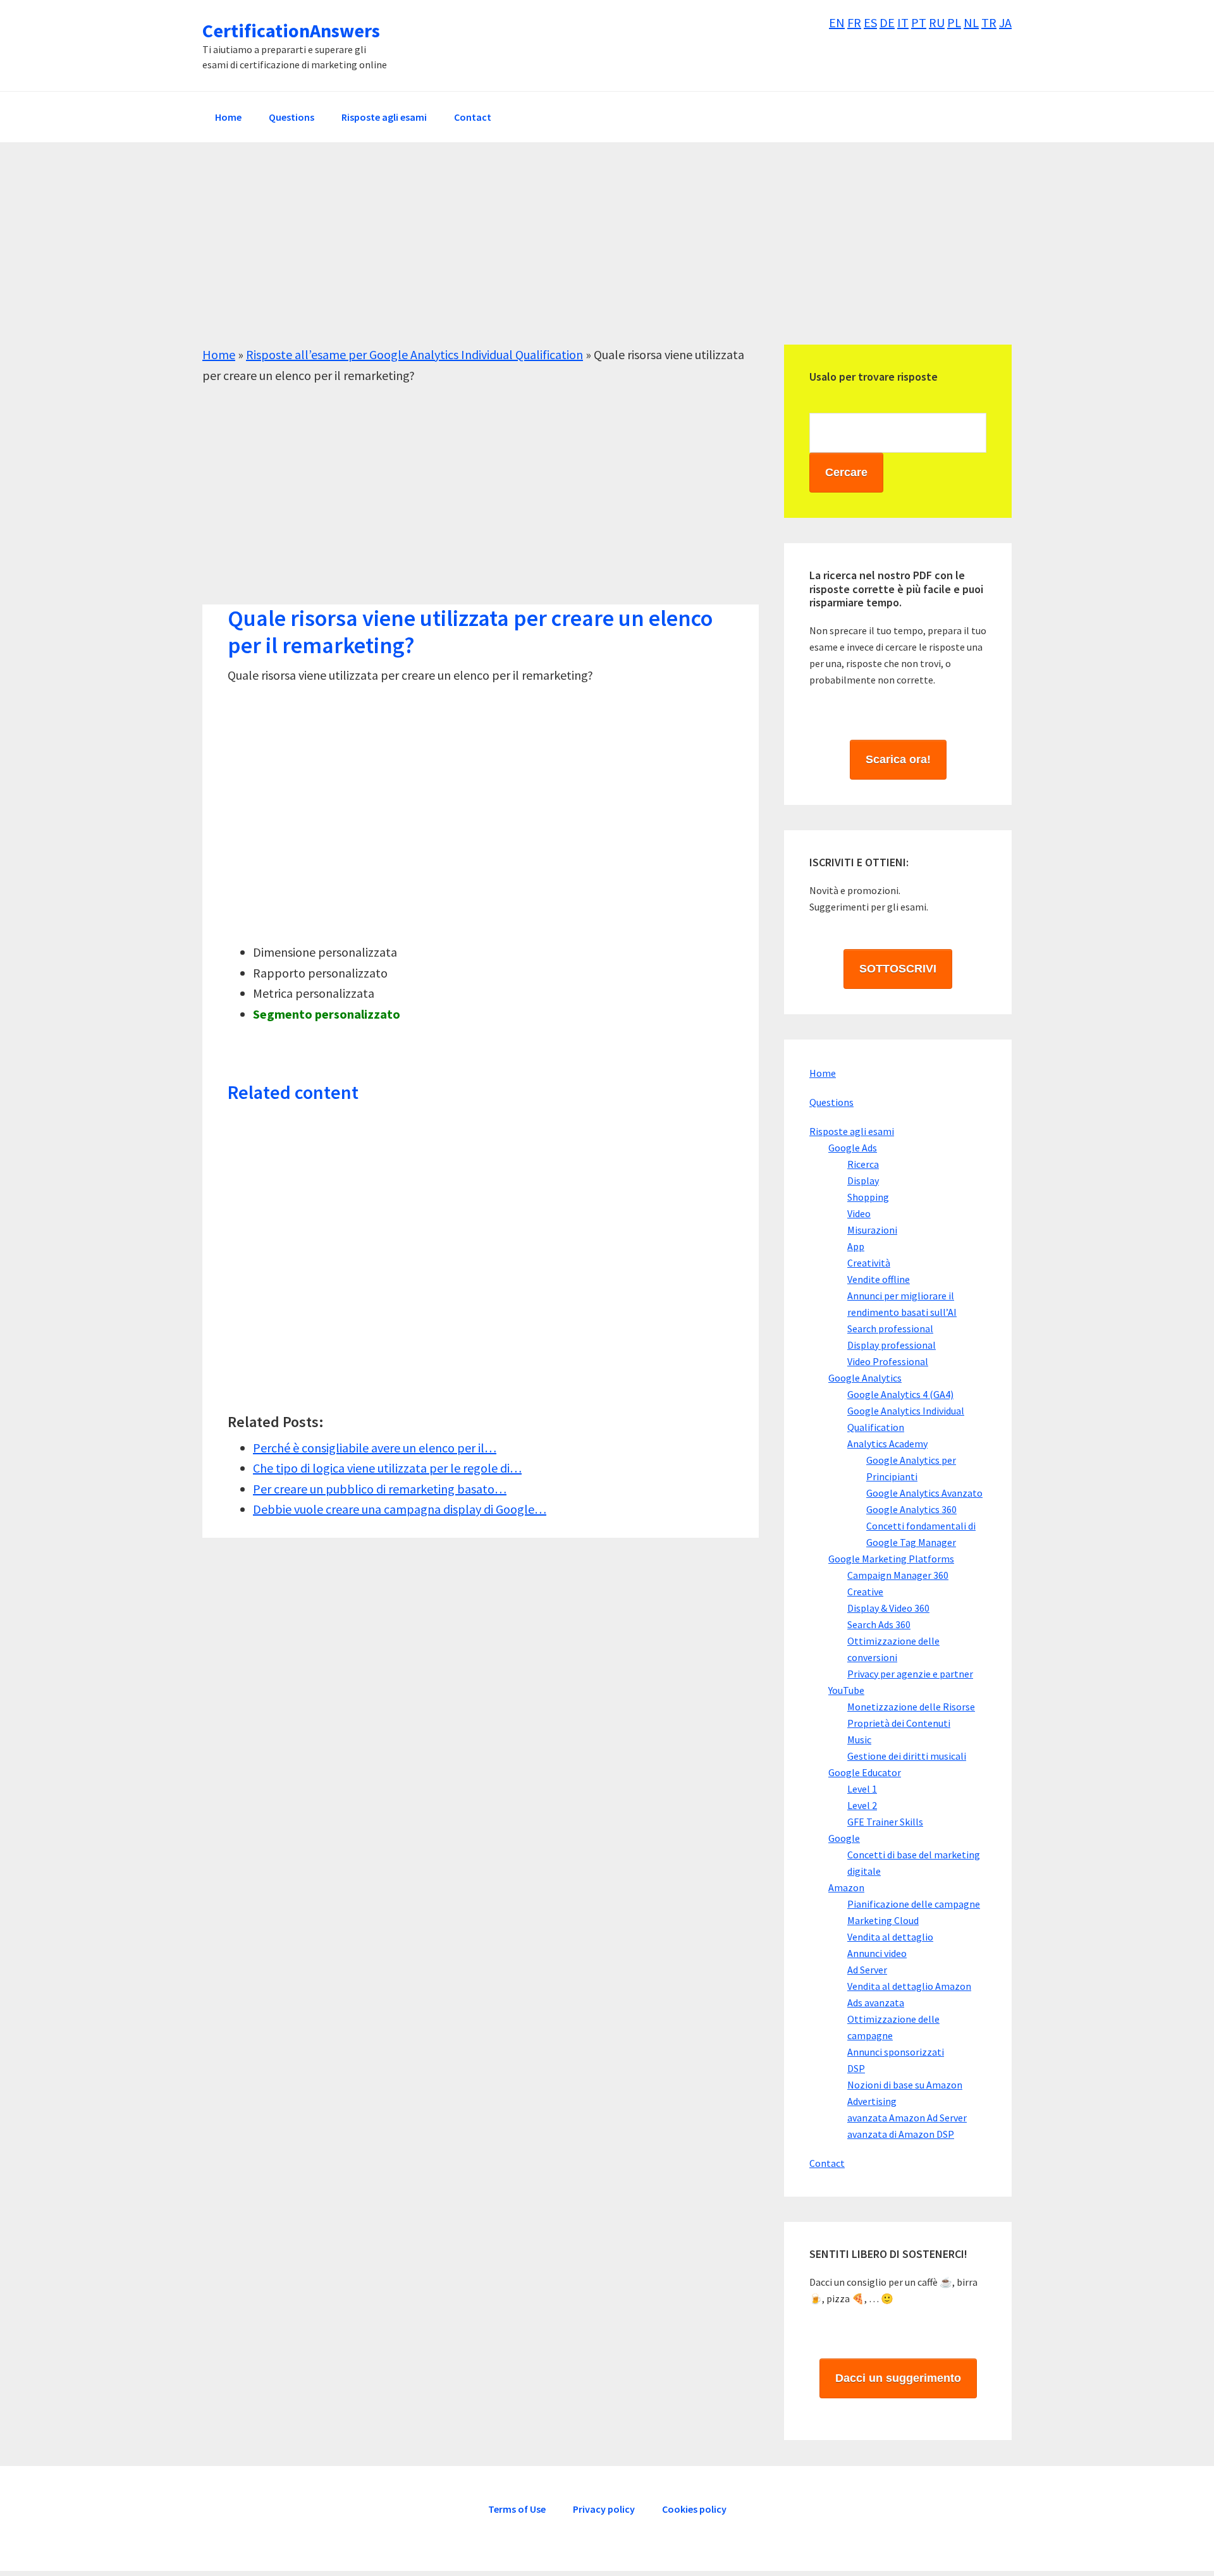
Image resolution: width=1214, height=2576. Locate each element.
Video (859, 1213)
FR (854, 22)
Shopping (868, 1197)
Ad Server (867, 1970)
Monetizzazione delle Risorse (911, 1707)
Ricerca (863, 1164)
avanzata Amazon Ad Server (907, 2118)
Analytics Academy (887, 1444)
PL (954, 22)
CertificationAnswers (291, 30)
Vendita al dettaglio (890, 1937)
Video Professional (888, 1361)
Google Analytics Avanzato (924, 1493)
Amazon (846, 1887)
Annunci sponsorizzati (896, 2052)
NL (971, 22)
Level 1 (862, 1789)
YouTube (846, 1690)
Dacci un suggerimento (898, 2378)
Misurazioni (872, 1230)
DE (887, 22)
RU (937, 22)
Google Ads (853, 1148)
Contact (827, 2163)
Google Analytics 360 (911, 1509)
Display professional (892, 1345)
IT (903, 22)
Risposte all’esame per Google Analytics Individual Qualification (414, 354)
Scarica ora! (898, 759)
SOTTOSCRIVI (898, 969)
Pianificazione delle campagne (914, 1904)
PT (919, 22)
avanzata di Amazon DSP (901, 2134)
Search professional (890, 1328)
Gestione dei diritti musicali (907, 1756)
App (856, 1246)
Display (863, 1181)
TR (989, 22)
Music (859, 1739)
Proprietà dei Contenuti (899, 1723)
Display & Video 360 (888, 1608)
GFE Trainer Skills (885, 1822)
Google (844, 1838)
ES (870, 22)
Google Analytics (865, 1378)
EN (837, 22)
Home (219, 354)
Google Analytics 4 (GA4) (900, 1394)
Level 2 (862, 1805)
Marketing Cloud (883, 1920)
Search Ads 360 (879, 1624)
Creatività (869, 1263)
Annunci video (877, 1953)
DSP (856, 2068)
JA (1005, 22)
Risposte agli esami (852, 1131)
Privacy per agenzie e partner (910, 1674)
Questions (831, 1102)
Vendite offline (879, 1279)
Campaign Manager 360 (898, 1575)
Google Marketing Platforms (891, 1559)
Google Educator (865, 1772)
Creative (865, 1592)
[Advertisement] (582, 256)
